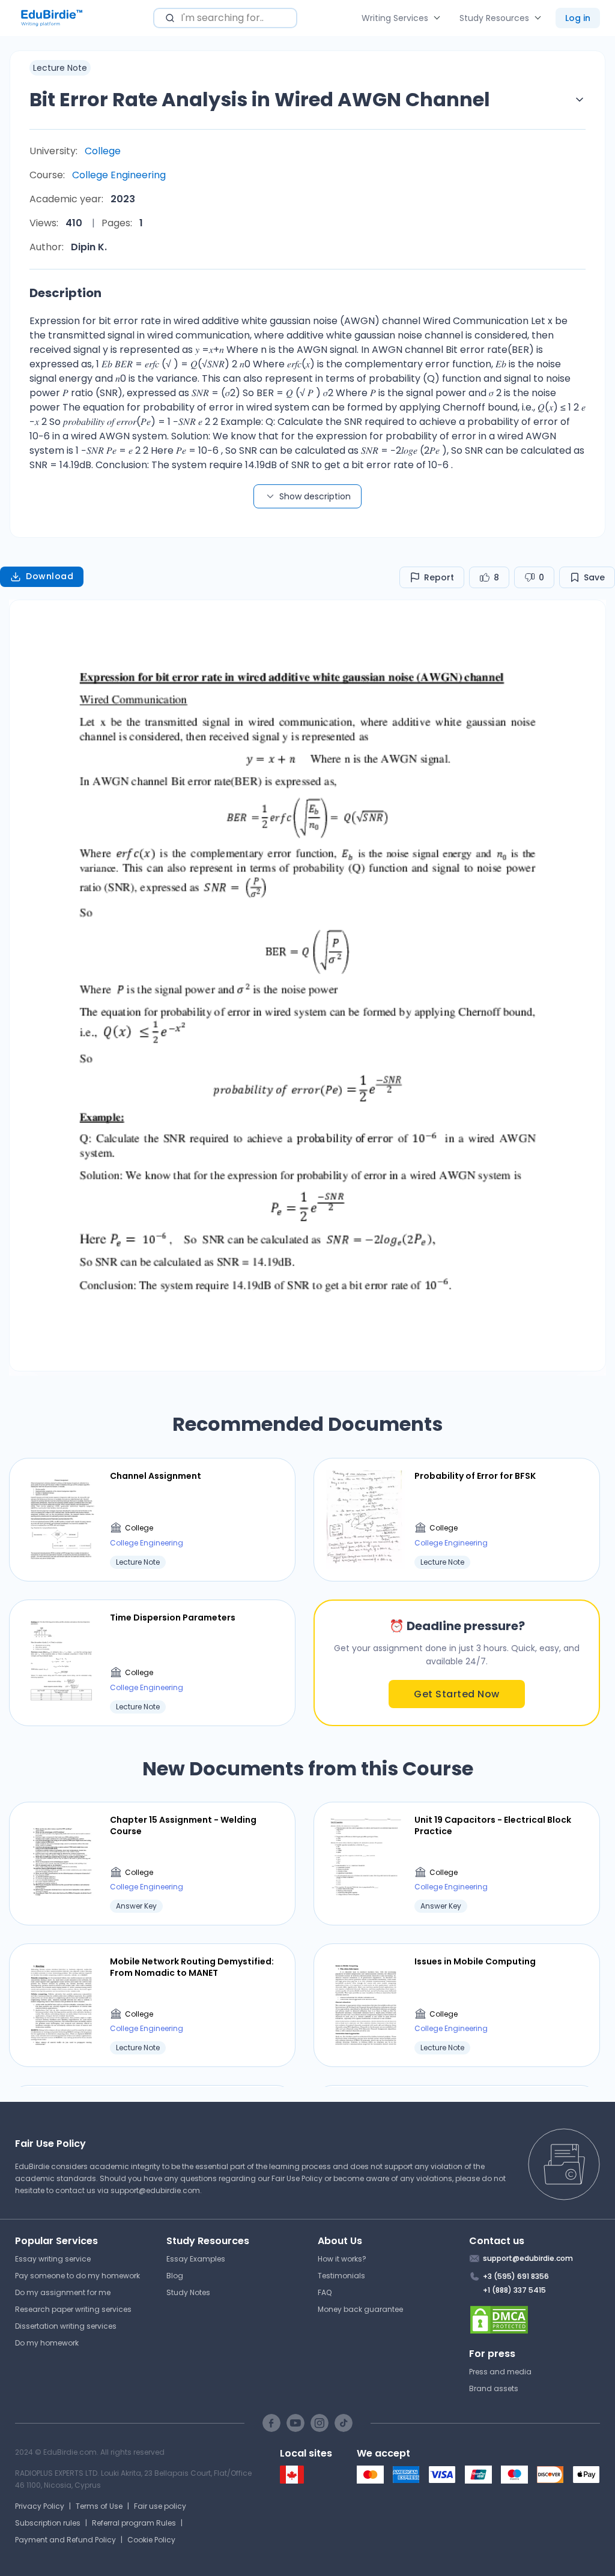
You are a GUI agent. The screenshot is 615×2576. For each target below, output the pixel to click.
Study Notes (188, 2292)
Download (50, 576)
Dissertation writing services (66, 2326)
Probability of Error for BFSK (475, 1476)
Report (439, 577)
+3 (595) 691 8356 (516, 2276)
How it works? (342, 2259)
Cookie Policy (151, 2540)
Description (65, 293)
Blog (175, 2276)
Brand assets (494, 2388)
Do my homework (47, 2343)
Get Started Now (457, 1694)
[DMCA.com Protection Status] (535, 2320)
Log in (578, 18)
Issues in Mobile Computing (475, 1961)
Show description (315, 496)
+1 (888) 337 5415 (514, 2290)
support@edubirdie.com (155, 2190)
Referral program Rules (134, 2523)
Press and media (500, 2372)
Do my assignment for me (63, 2292)
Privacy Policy (40, 2506)
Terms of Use (99, 2506)
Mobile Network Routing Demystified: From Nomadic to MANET (192, 1967)
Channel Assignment (156, 1476)
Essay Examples (196, 2259)
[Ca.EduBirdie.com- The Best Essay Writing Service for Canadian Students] (292, 2481)
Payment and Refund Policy (65, 2540)
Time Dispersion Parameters (173, 1618)
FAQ (325, 2292)
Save (594, 577)
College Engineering (119, 175)
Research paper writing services (73, 2309)
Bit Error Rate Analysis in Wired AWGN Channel (260, 99)
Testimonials (341, 2276)
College (103, 151)
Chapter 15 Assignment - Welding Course (183, 1825)
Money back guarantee (360, 2309)
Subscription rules (48, 2523)
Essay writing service (53, 2259)
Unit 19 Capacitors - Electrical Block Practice (493, 1825)
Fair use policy (160, 2506)
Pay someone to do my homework (77, 2276)
